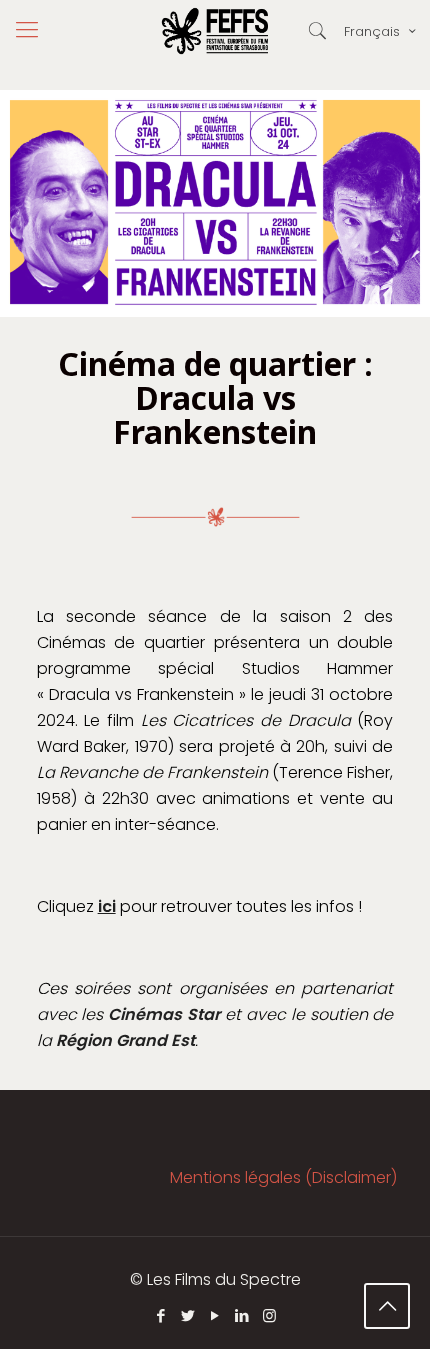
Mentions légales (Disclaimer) (283, 1177)
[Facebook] (161, 1315)
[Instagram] (269, 1315)
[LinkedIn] (242, 1315)
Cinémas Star (164, 1014)
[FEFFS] (215, 30)
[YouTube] (215, 1315)
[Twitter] (188, 1315)
